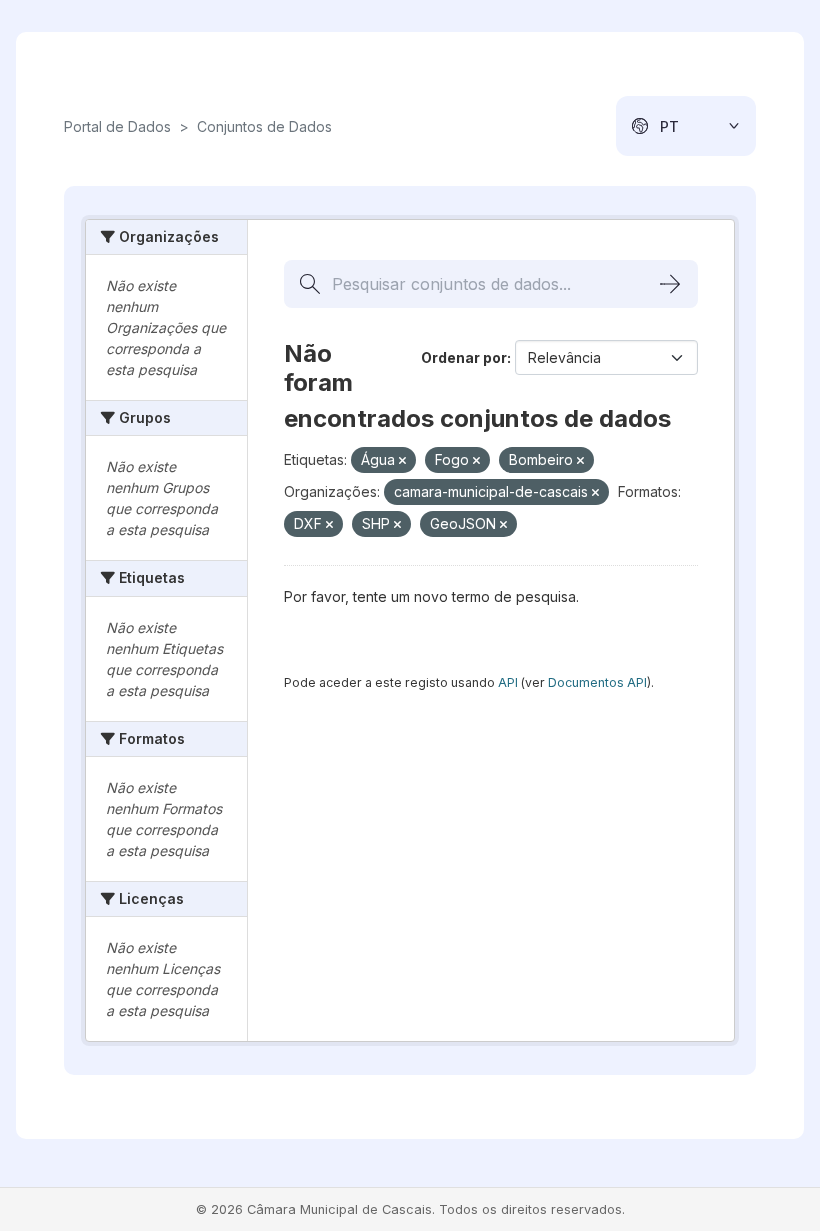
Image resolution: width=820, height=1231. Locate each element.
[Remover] (402, 461)
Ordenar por (464, 357)
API (508, 682)
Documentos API (597, 682)
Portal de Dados (117, 126)
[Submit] (670, 284)
